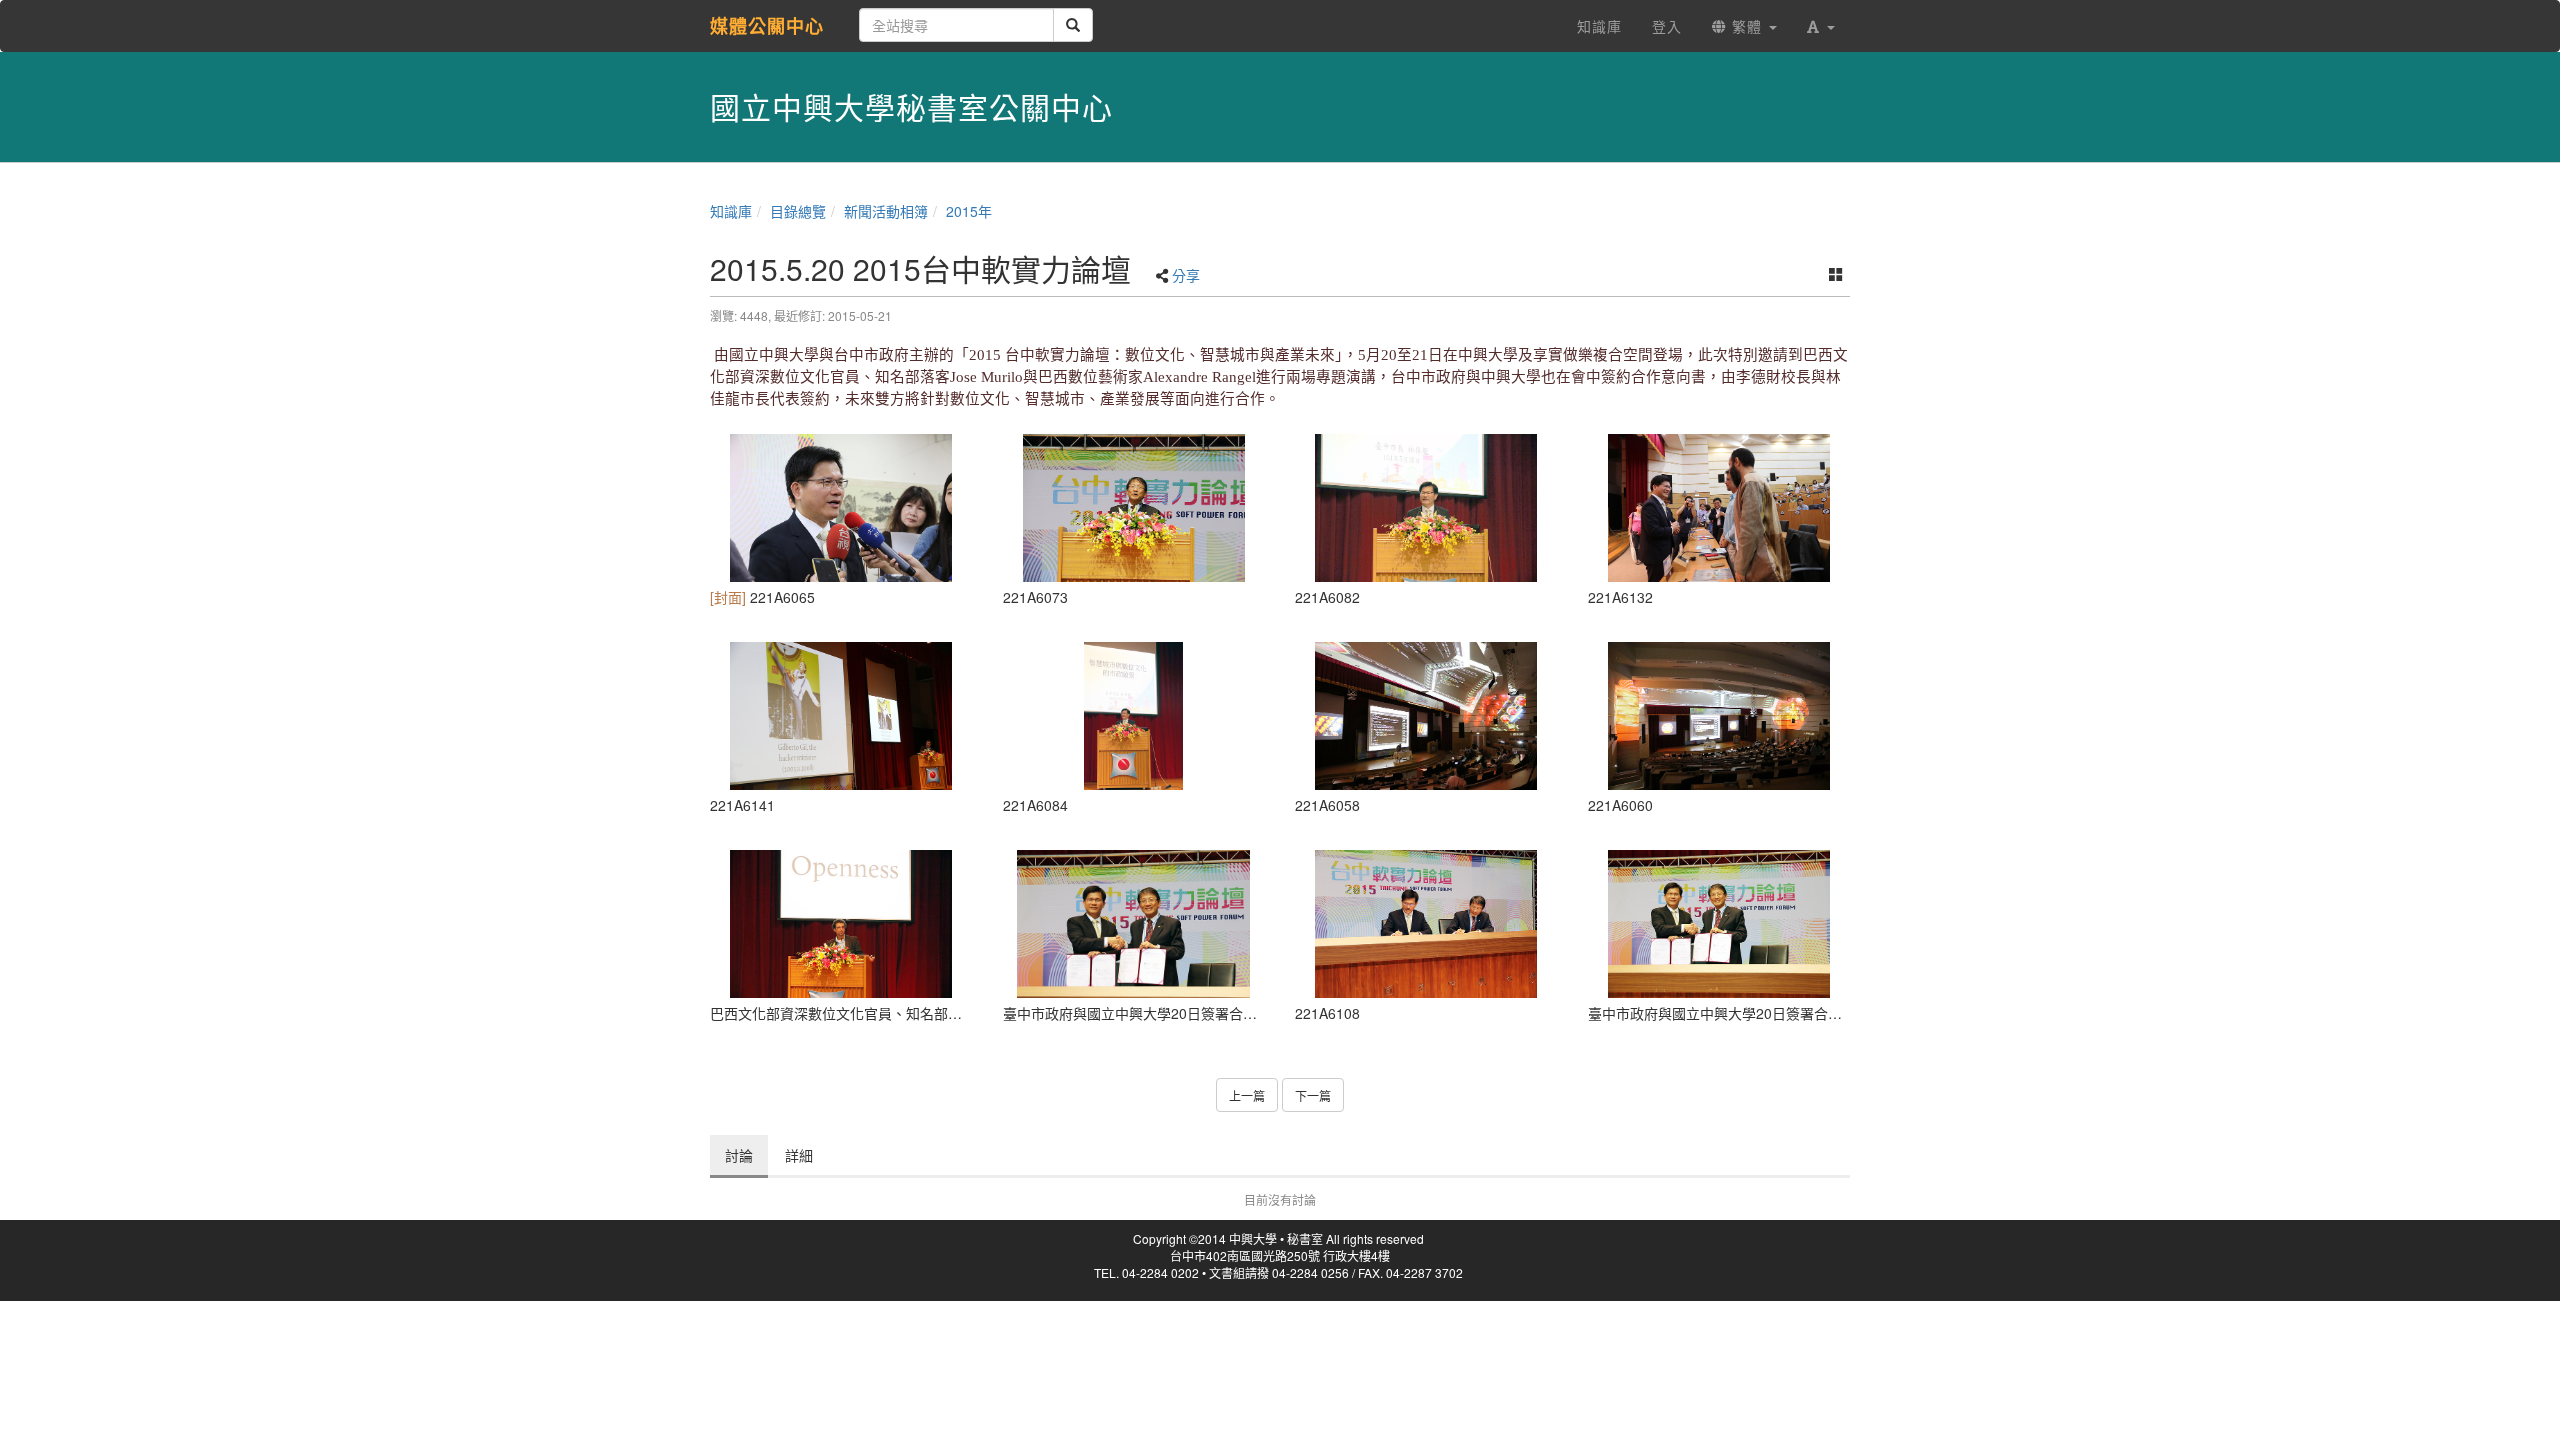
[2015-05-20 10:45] (841, 924)
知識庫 (731, 211)
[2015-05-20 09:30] (1134, 716)
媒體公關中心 (767, 26)
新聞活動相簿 (886, 211)
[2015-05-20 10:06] (1426, 924)
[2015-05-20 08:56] (1719, 716)
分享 (1186, 275)
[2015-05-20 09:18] (1134, 508)
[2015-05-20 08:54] (1426, 716)
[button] (1821, 26)
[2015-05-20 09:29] (1426, 508)
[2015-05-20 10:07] (1719, 508)
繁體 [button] (1747, 26)
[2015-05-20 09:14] (841, 508)
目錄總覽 (798, 211)
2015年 (969, 211)
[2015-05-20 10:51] (841, 716)
